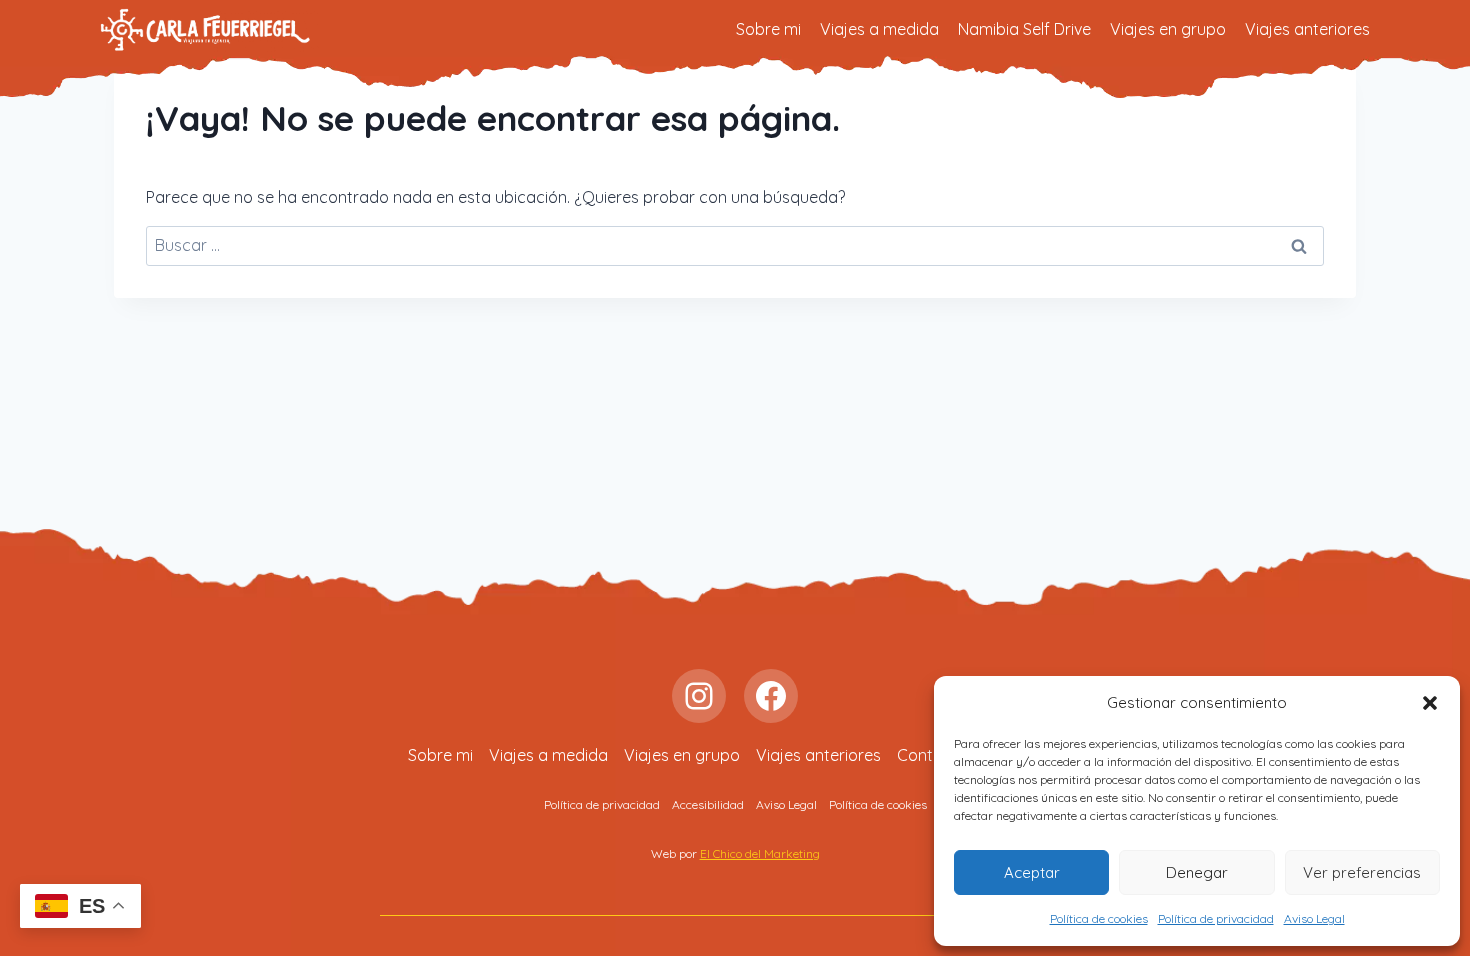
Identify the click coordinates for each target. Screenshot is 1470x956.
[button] (1430, 703)
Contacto (932, 755)
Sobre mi (768, 29)
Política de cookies (1099, 918)
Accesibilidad (708, 804)
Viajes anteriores (1307, 29)
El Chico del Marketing (760, 853)
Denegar (1197, 872)
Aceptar (1032, 872)
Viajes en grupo (1168, 29)
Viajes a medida (879, 29)
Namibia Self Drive (1024, 29)
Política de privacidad (1216, 918)
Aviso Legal (1314, 918)
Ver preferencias (1362, 872)
